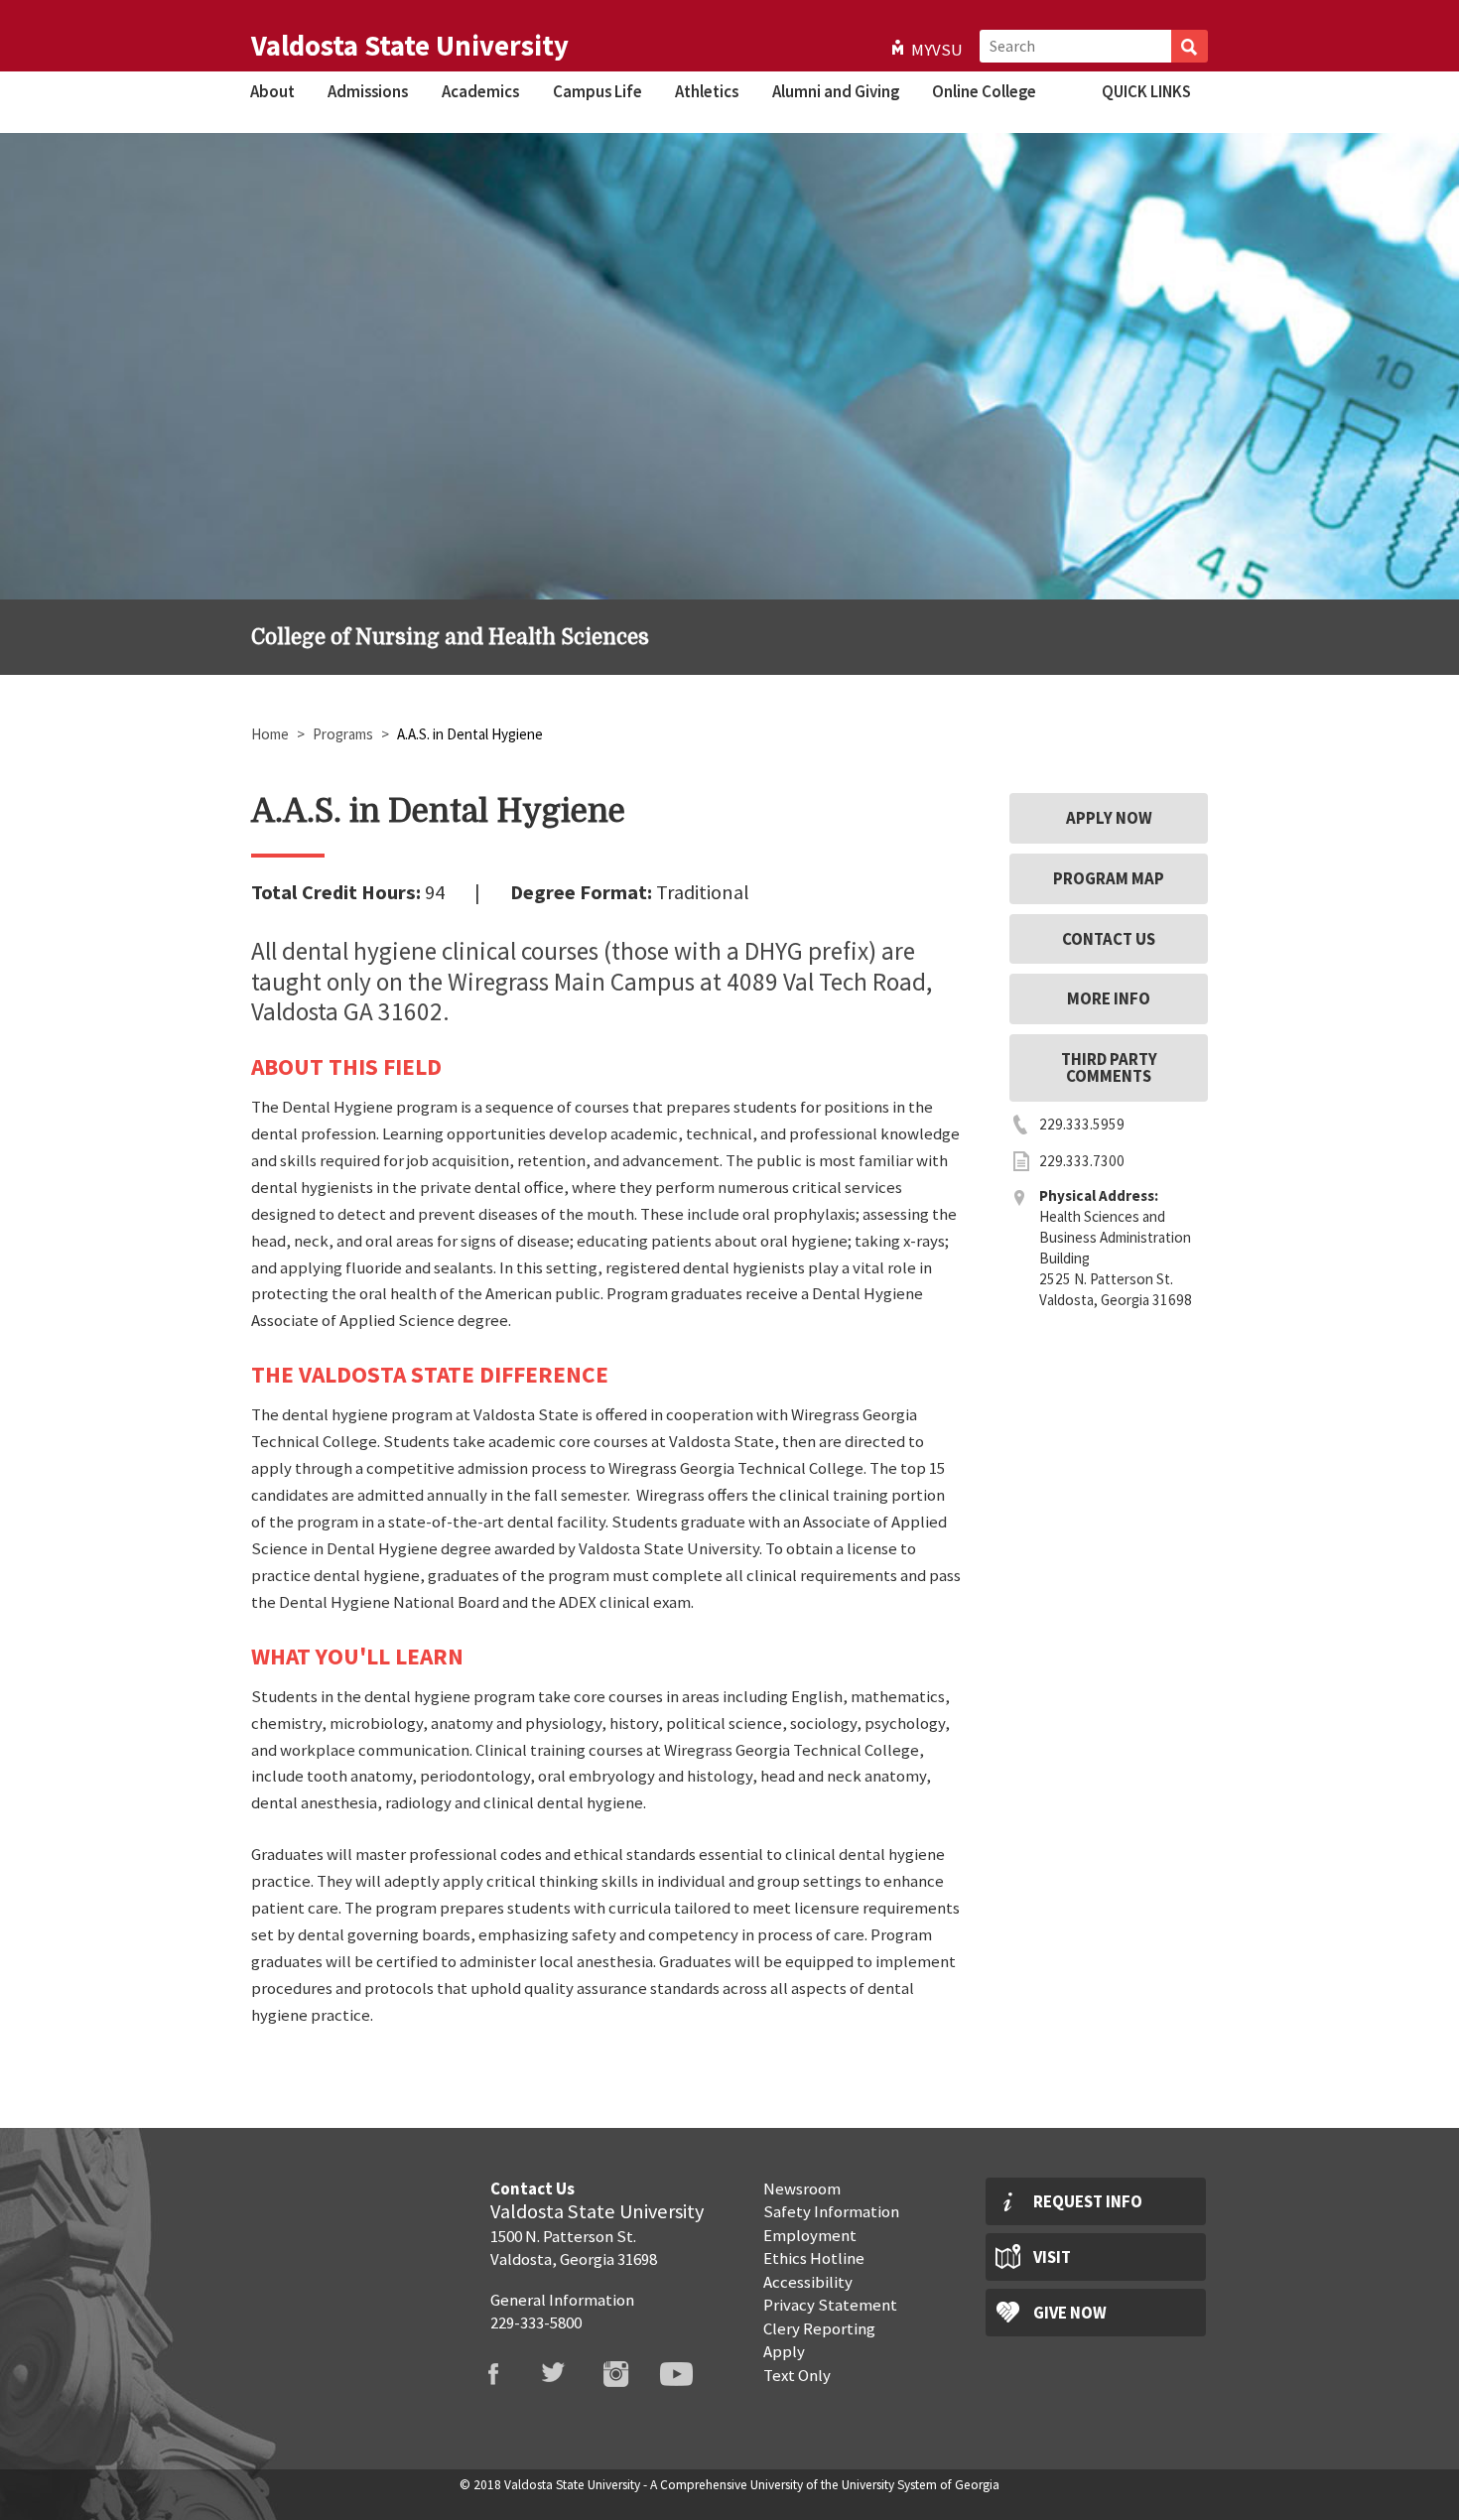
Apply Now (1109, 818)
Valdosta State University (410, 46)
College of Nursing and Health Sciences (450, 637)
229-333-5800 (536, 2322)
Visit (1052, 2257)
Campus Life (597, 91)
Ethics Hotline (814, 2258)
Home (270, 734)
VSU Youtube (689, 2374)
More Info (1109, 998)
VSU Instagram (628, 2374)
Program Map (1109, 878)
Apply (784, 2351)
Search (1190, 46)
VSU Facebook (505, 2374)
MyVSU (937, 50)
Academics (480, 91)
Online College (984, 91)
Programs (343, 734)
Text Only (797, 2375)
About (272, 91)
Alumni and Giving (836, 91)
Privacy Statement (830, 2305)
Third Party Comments (1109, 1067)
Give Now (1070, 2313)
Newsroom (802, 2188)
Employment (810, 2235)
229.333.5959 (1082, 1124)
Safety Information (831, 2211)
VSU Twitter (567, 2374)
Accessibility (808, 2282)
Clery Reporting (819, 2328)
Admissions (368, 91)
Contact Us (1109, 939)
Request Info (1088, 2201)
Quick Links (1146, 91)
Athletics (707, 91)
